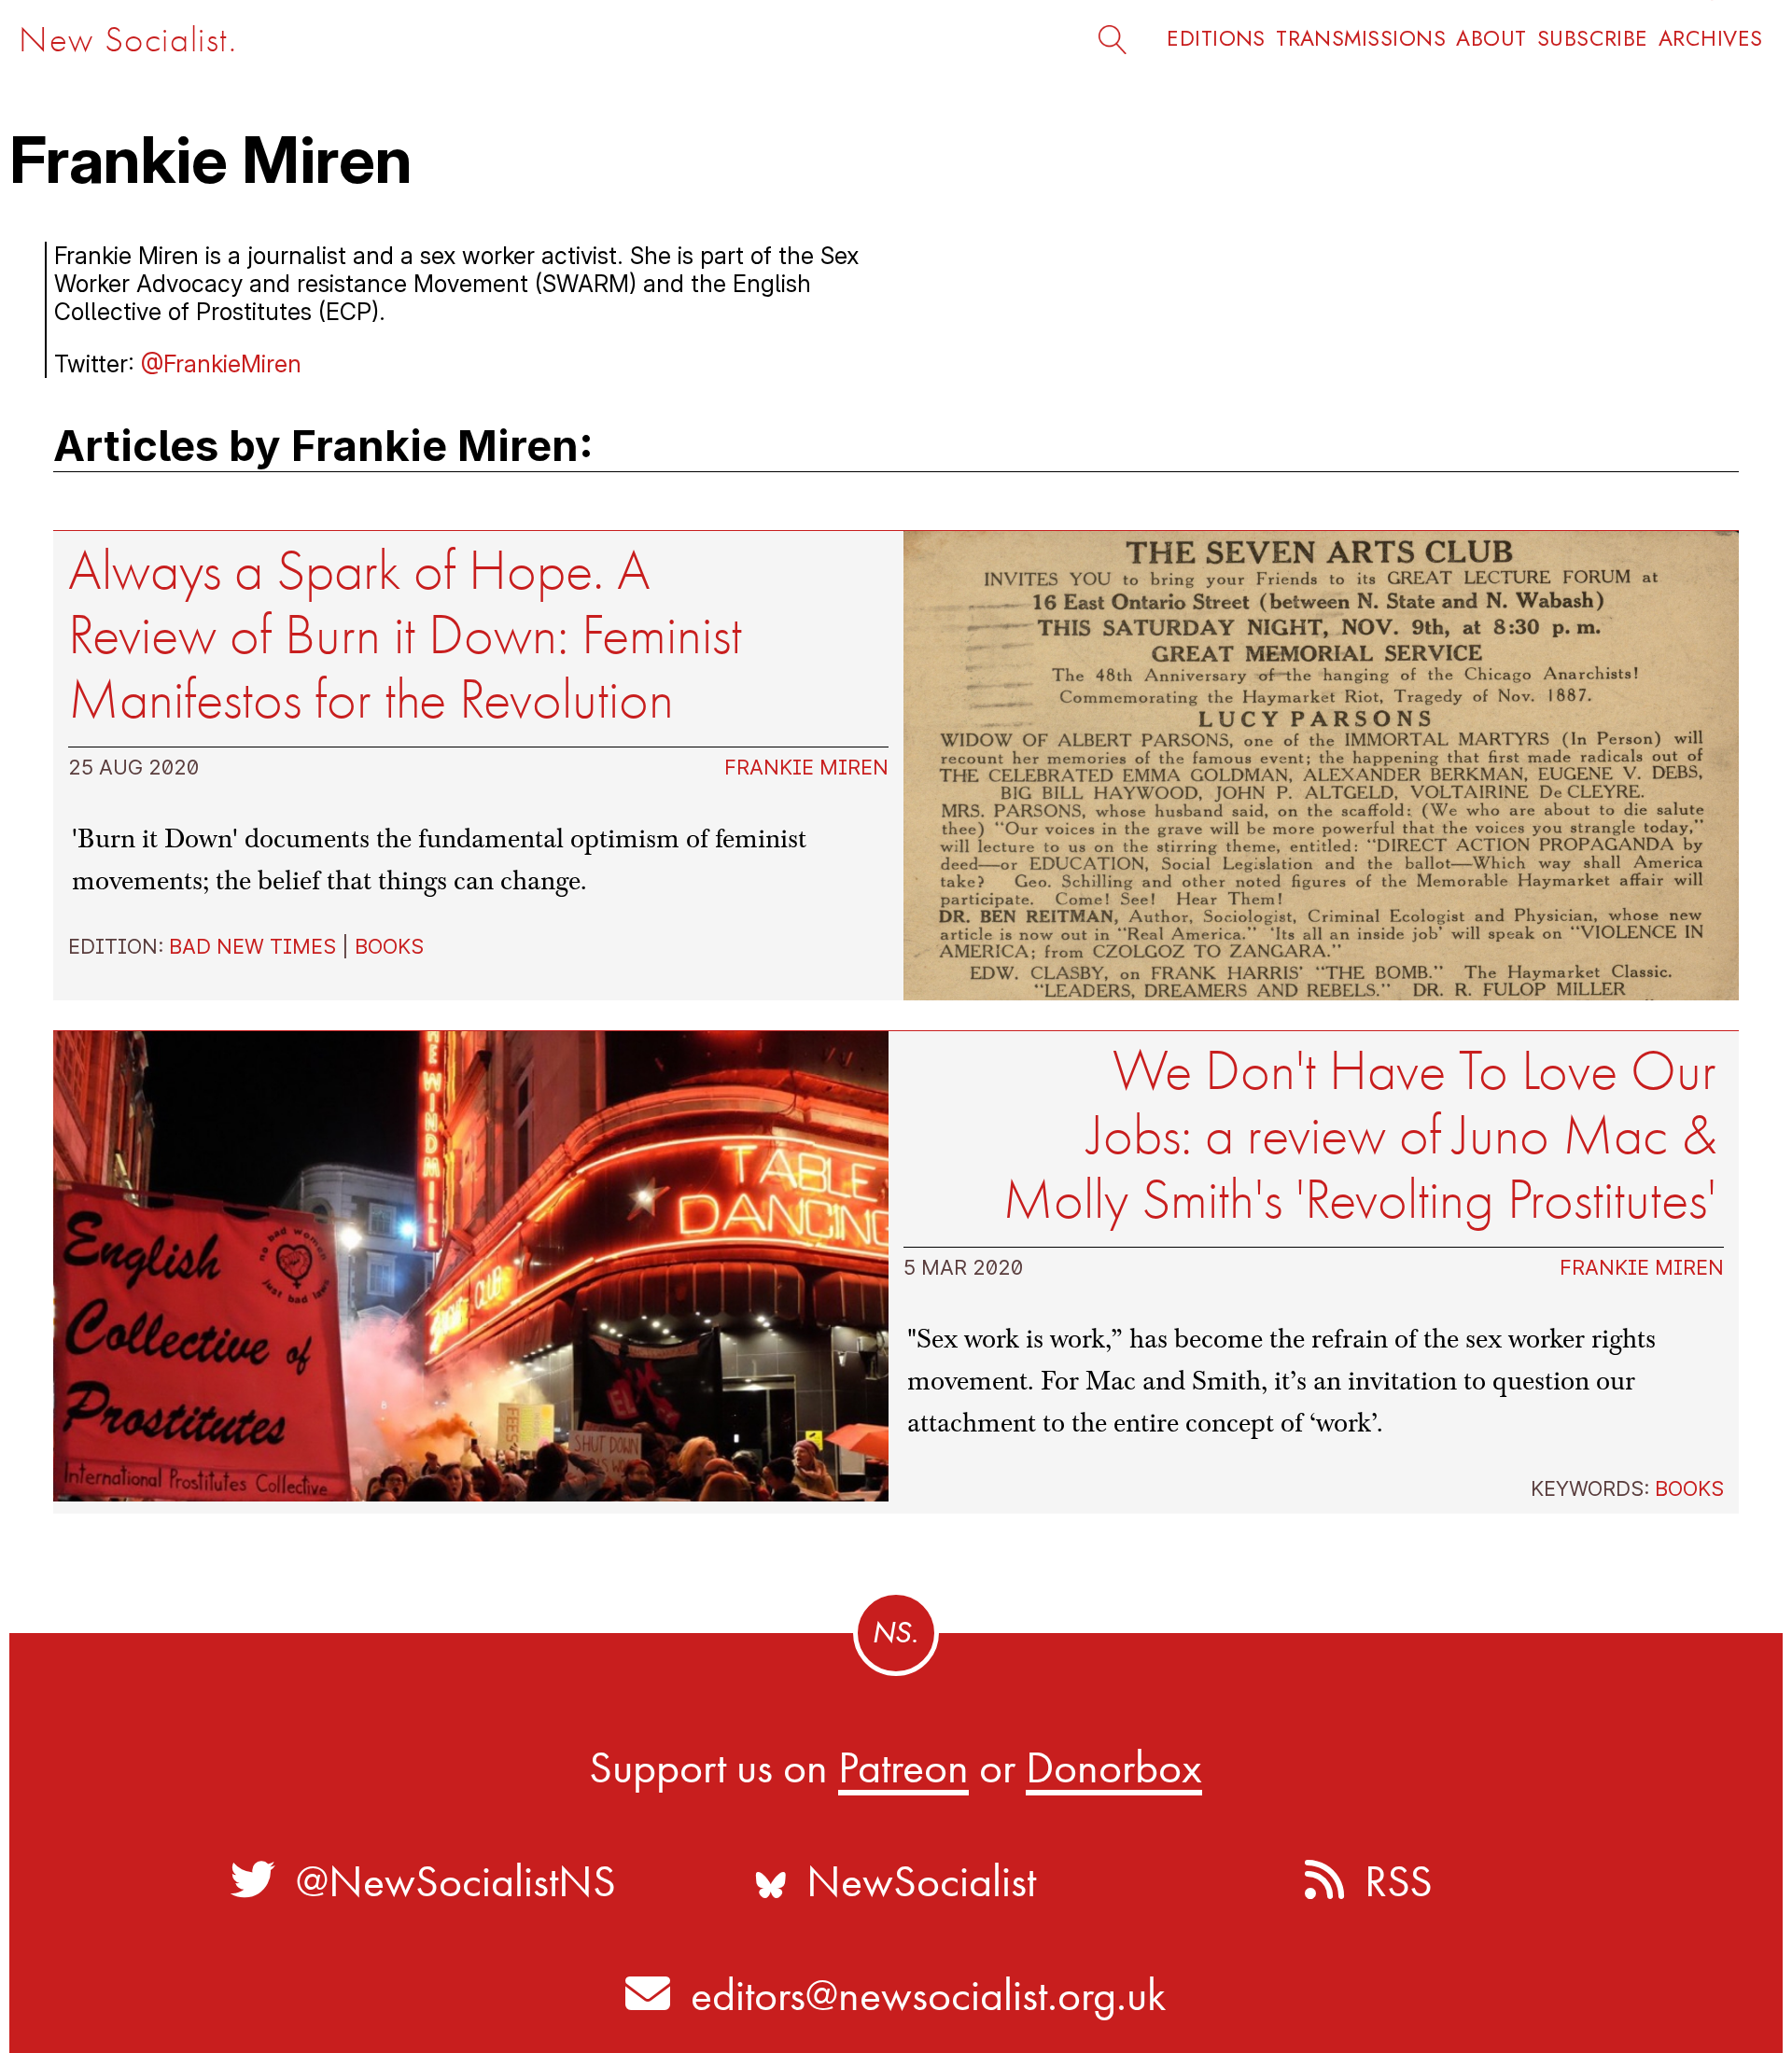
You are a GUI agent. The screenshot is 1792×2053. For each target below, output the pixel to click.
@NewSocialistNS (446, 1881)
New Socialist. (128, 40)
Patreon (903, 1767)
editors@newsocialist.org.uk (928, 1995)
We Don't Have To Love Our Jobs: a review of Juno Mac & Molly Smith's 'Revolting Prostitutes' (1359, 1135)
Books (389, 946)
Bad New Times (252, 946)
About (1491, 39)
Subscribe (1593, 39)
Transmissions (1361, 39)
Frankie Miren (806, 767)
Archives (1711, 39)
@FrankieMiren (221, 364)
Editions (1216, 39)
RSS (1388, 1881)
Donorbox (1114, 1767)
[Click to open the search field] (1120, 38)
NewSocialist (911, 1881)
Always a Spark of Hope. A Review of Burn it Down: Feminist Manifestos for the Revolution (405, 635)
